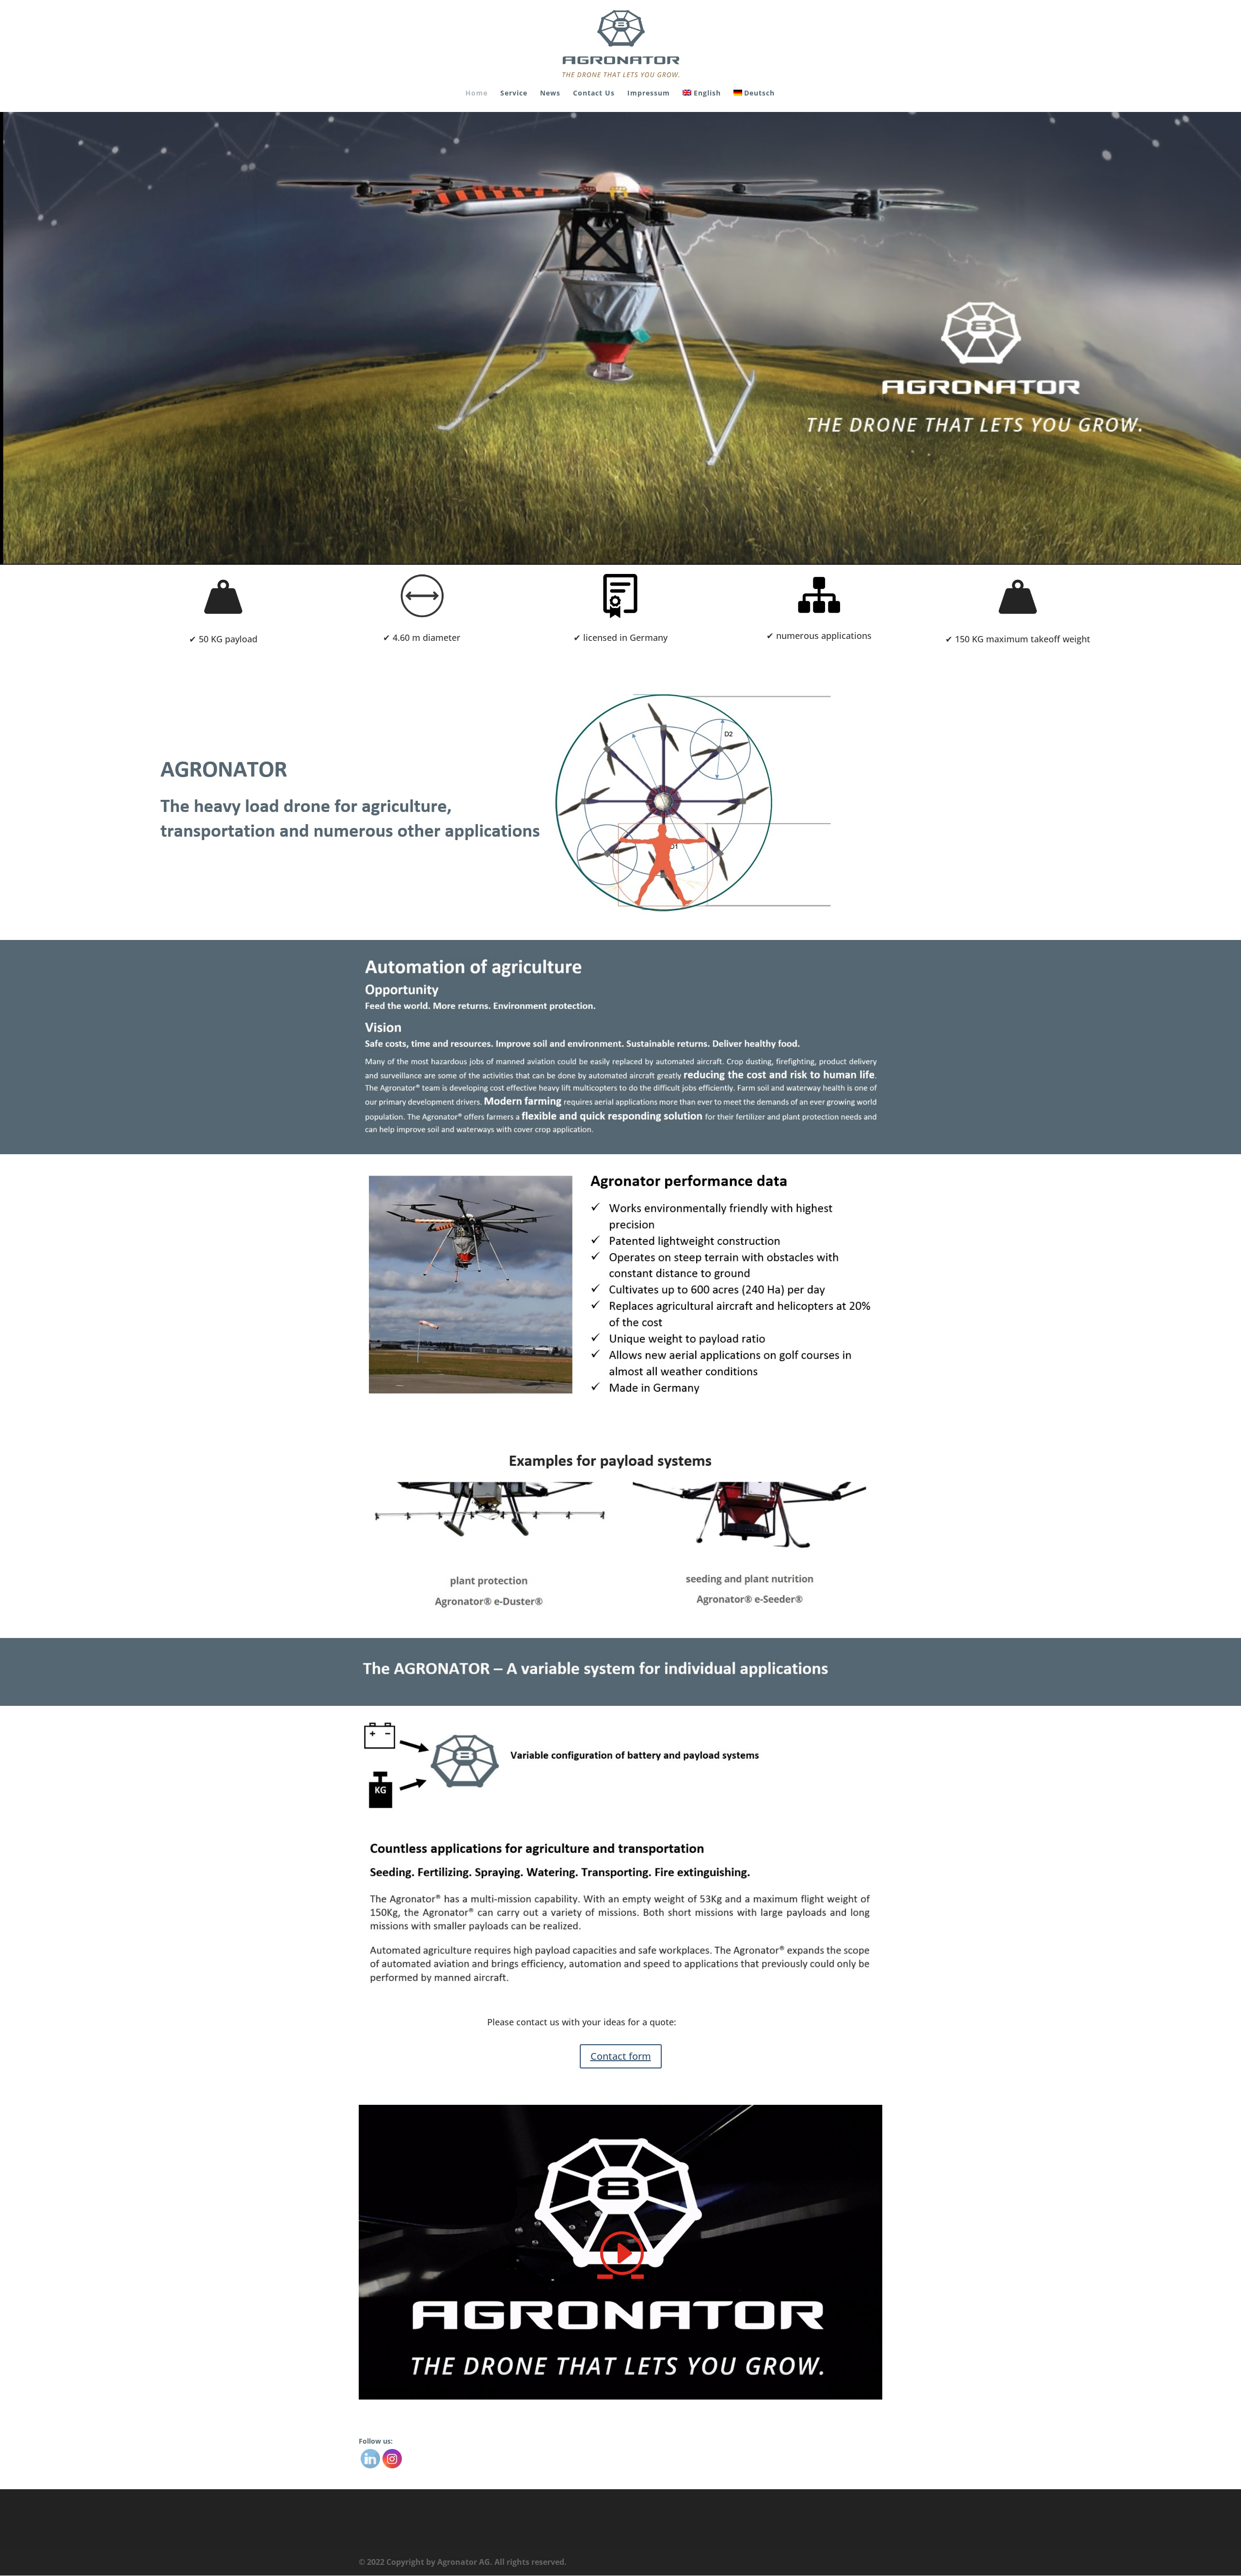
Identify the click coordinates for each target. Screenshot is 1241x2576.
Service (514, 94)
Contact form (621, 2056)
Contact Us (594, 94)
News (550, 94)
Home (477, 94)
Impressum (649, 94)
